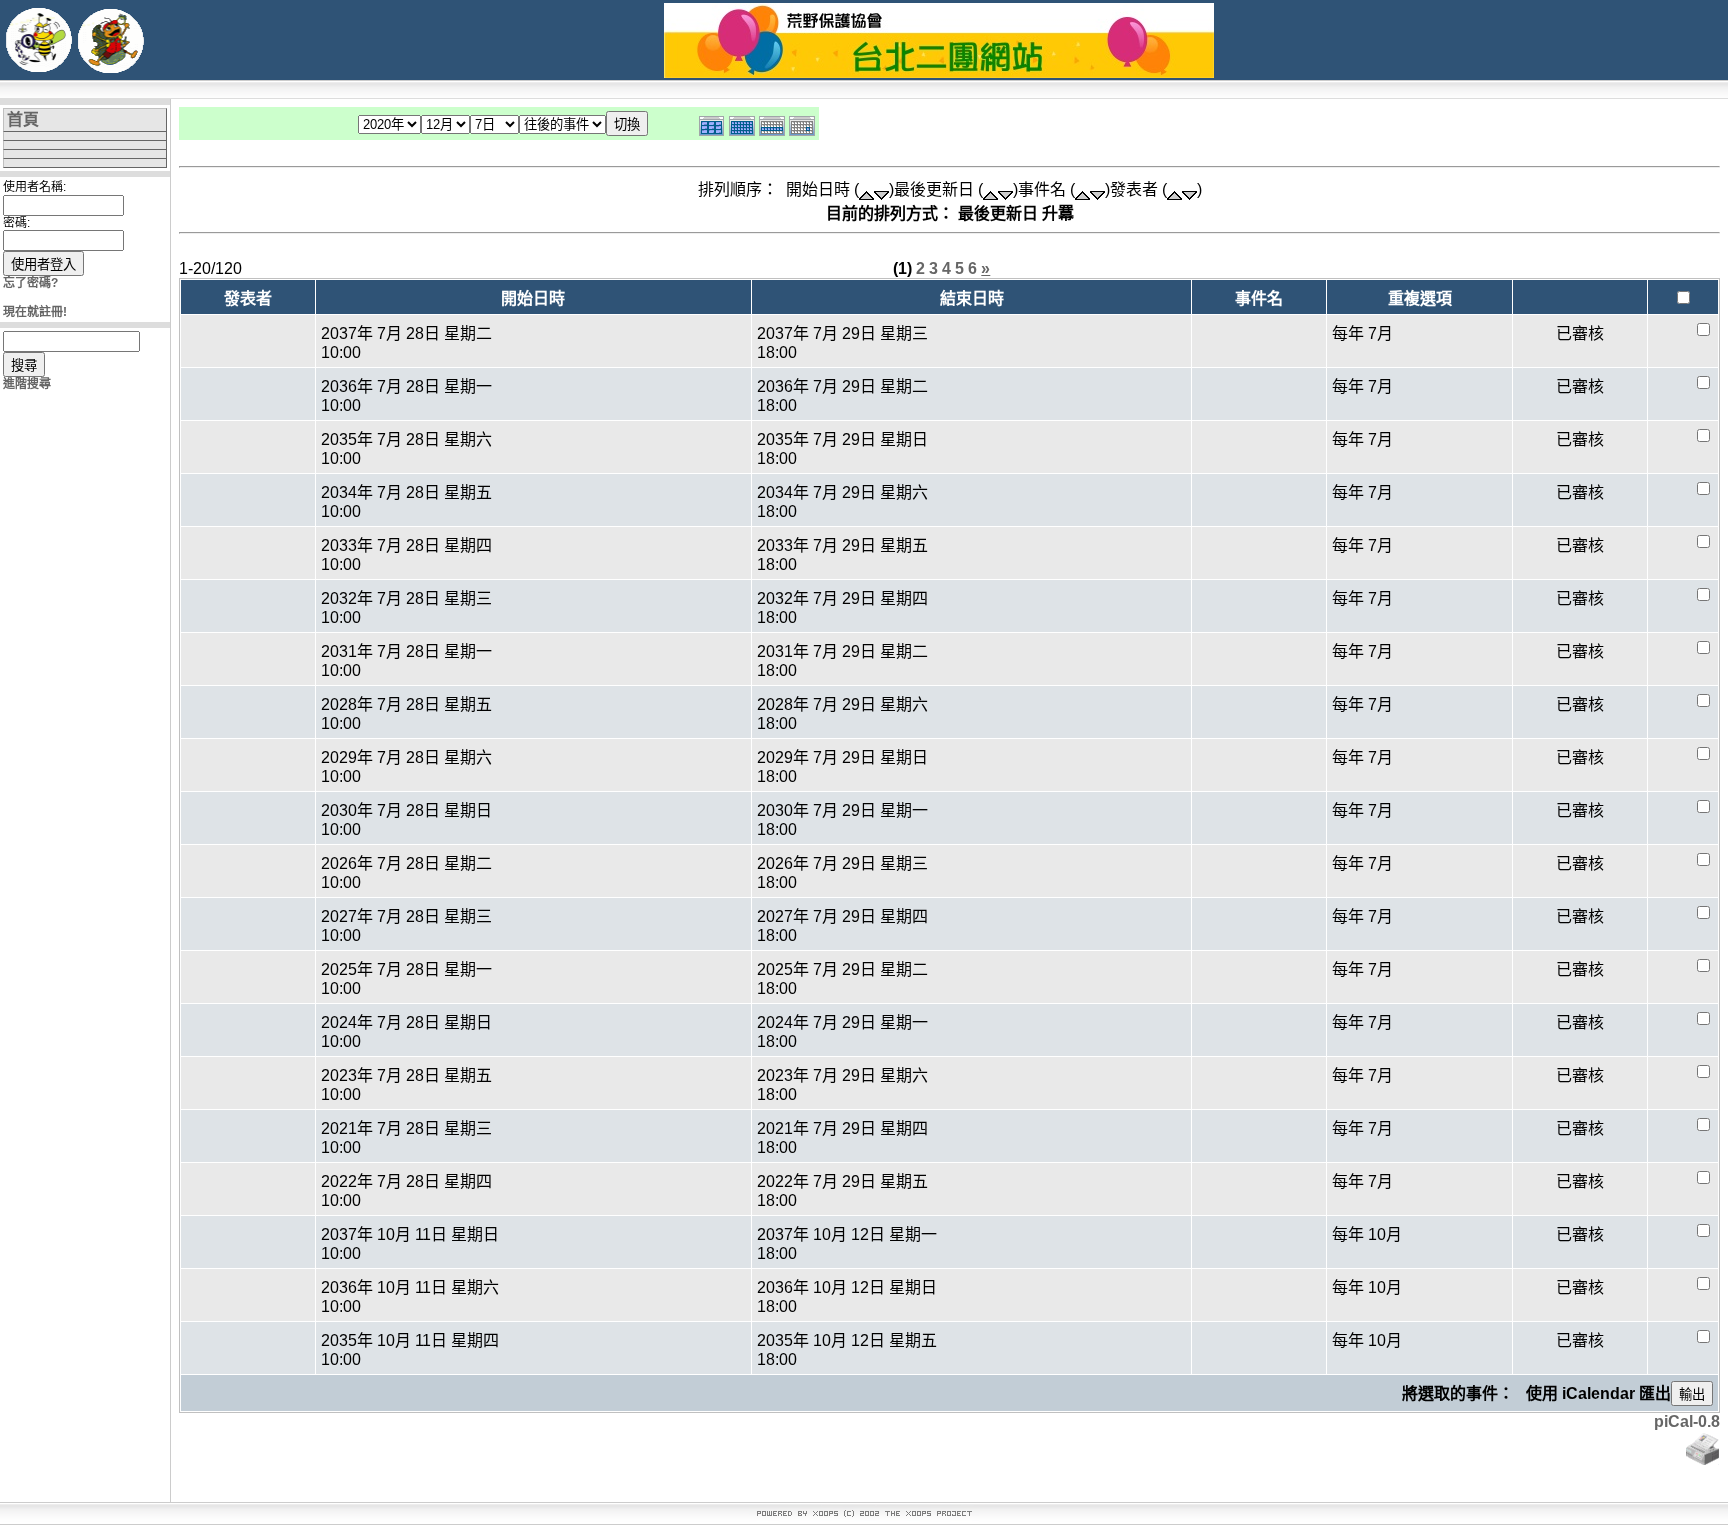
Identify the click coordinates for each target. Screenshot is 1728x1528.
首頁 (23, 119)
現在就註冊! (35, 312)
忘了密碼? (30, 283)
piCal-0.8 (1687, 1421)
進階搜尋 (27, 384)
